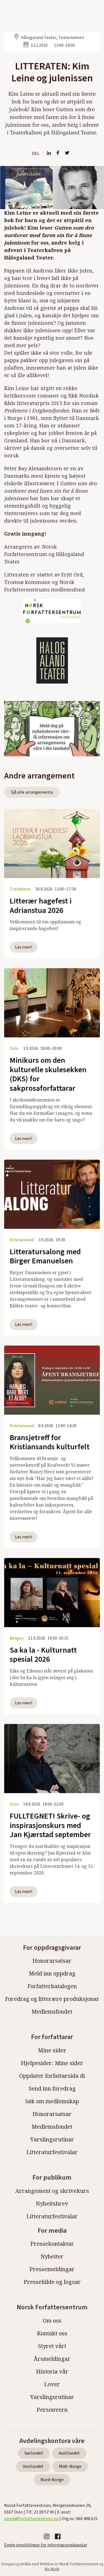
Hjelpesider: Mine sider (52, 2063)
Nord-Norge (52, 2480)
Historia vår (52, 2371)
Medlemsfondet (52, 2012)
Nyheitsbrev (52, 2204)
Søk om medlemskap (52, 2101)
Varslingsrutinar (52, 2139)
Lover (52, 2384)
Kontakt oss (52, 2333)
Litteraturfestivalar (52, 2152)
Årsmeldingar (52, 2359)
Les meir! (24, 947)
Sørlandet (34, 2453)
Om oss (52, 2321)
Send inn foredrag (52, 2088)
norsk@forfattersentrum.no (31, 2519)
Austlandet (69, 2453)
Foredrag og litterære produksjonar (52, 1999)
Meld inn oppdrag (52, 1973)
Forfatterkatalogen (52, 1986)
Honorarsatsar (52, 1961)
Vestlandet (33, 2466)
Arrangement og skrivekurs (52, 2191)
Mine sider (52, 2050)
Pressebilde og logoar (52, 2282)
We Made (52, 2569)
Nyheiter (52, 2256)
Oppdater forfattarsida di (52, 2076)
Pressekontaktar (52, 2244)
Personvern (52, 2410)
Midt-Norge (70, 2466)
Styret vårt (52, 2346)
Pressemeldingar (52, 2269)
